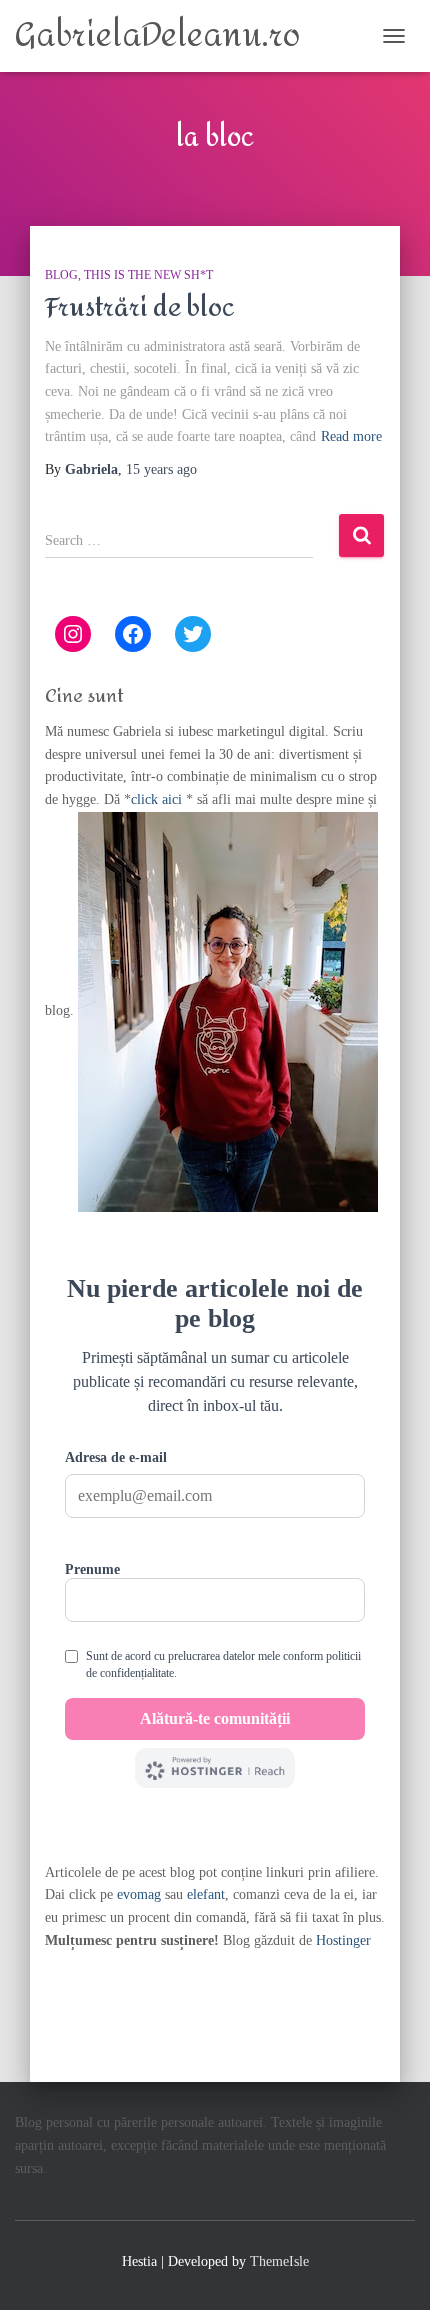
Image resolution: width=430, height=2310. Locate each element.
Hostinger (343, 1940)
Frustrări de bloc (140, 308)
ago (161, 469)
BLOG (61, 275)
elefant (206, 1894)
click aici (158, 799)
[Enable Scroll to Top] (390, 2270)
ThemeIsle (279, 2261)
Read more (351, 436)
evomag (139, 1894)
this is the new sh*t (148, 275)
